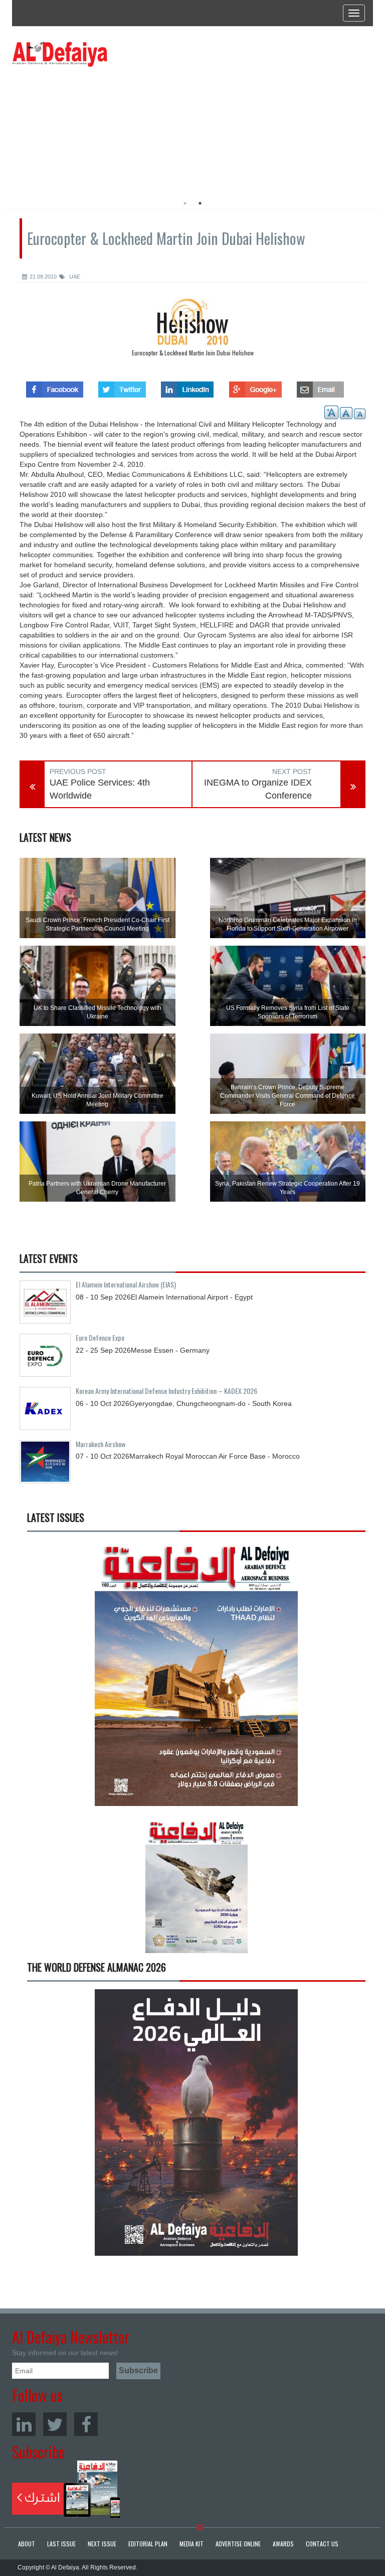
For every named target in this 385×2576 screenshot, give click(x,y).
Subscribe (66, 2489)
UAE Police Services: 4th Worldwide (100, 789)
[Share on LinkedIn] (187, 387)
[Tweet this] (122, 387)
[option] (104, 128)
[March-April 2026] (196, 1677)
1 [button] (185, 203)
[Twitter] (55, 2424)
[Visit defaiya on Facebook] (55, 387)
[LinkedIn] (24, 2424)
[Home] (60, 54)
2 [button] (200, 203)
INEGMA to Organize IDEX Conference (258, 789)
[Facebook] (86, 2424)
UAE (74, 277)
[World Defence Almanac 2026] (196, 2122)
